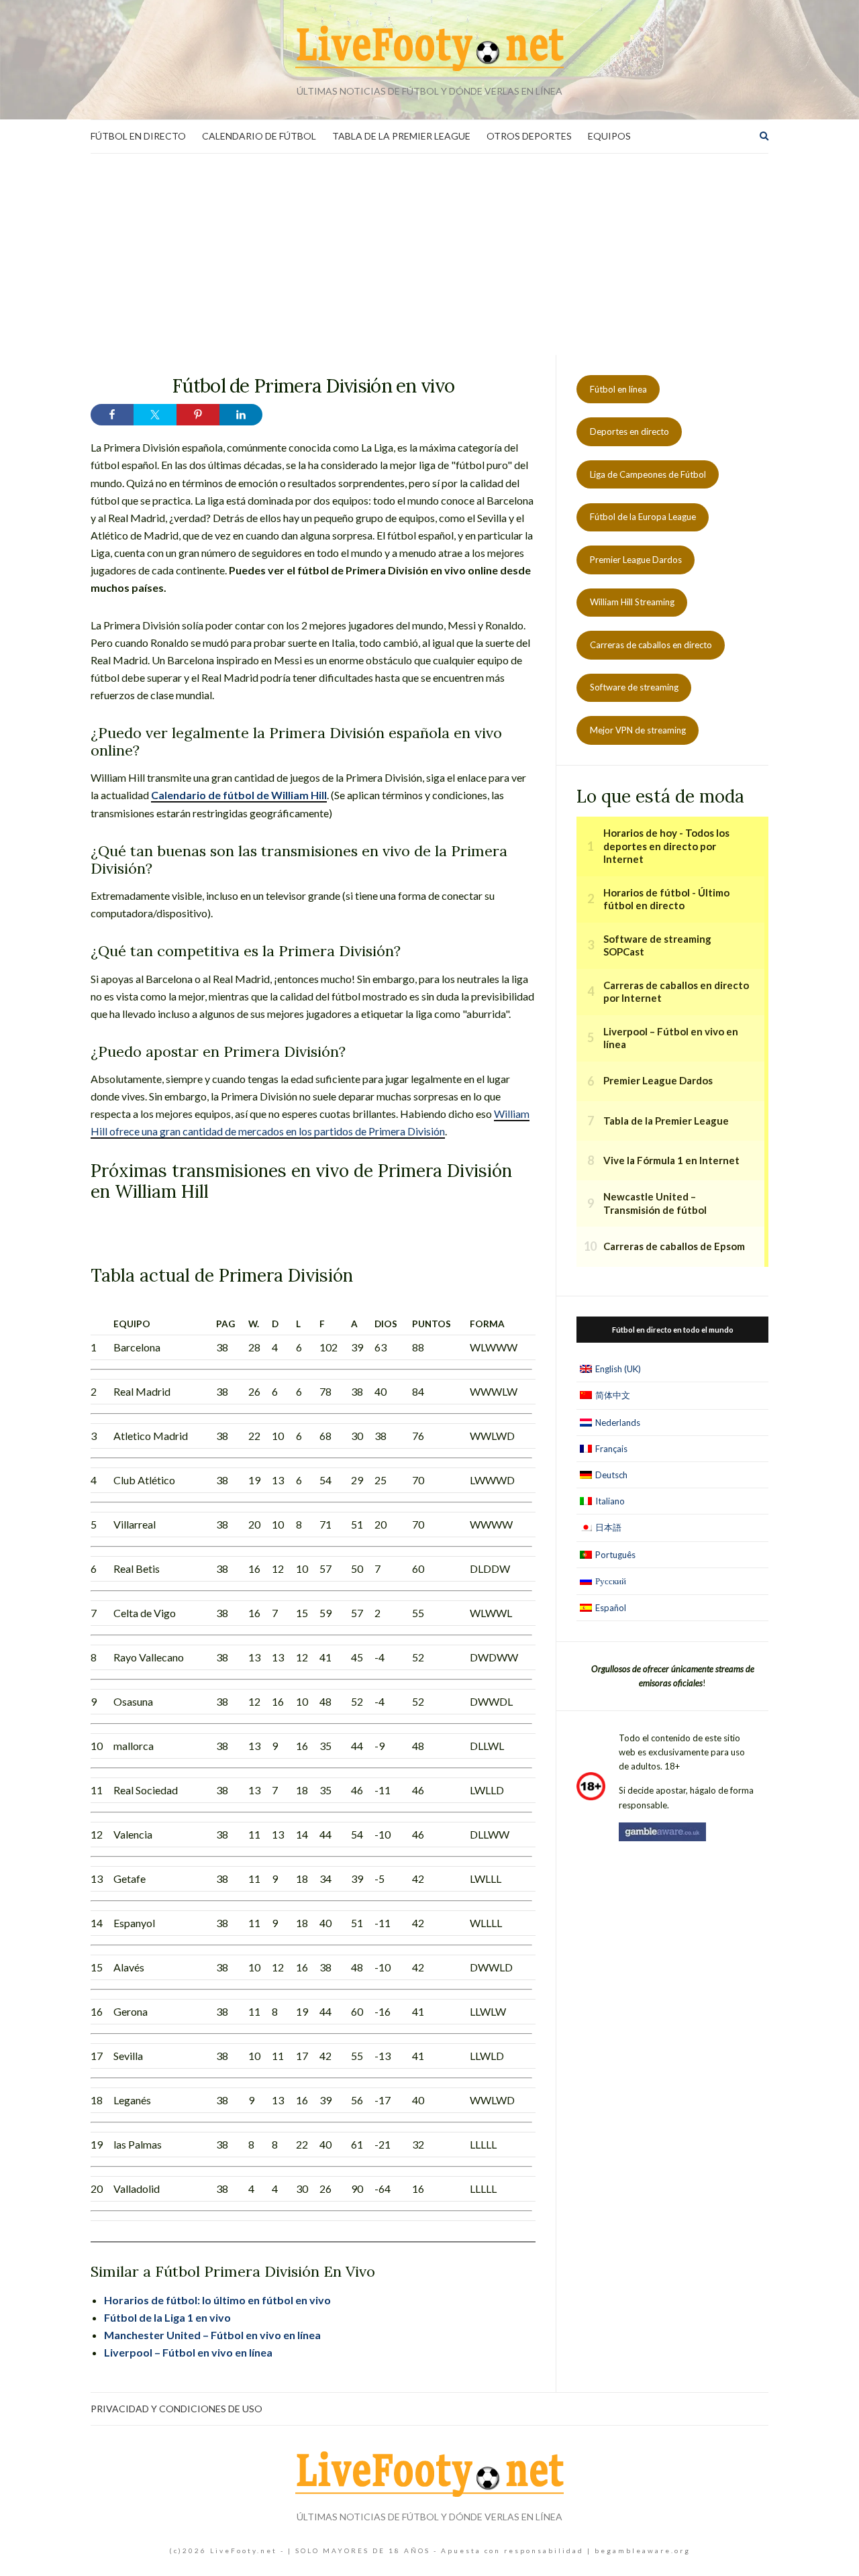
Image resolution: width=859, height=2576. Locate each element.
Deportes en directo (629, 431)
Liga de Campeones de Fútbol (648, 474)
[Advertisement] (429, 254)
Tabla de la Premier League (401, 136)
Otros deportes (529, 136)
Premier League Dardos (636, 560)
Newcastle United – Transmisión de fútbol (655, 1203)
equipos (609, 136)
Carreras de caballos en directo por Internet (676, 992)
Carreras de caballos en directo (651, 645)
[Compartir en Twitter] (155, 415)
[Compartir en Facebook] (112, 415)
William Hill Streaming (632, 602)
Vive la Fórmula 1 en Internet (671, 1160)
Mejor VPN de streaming (638, 730)
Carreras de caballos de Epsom (674, 1246)
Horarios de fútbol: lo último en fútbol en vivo (217, 2300)
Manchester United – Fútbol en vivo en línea (212, 2335)
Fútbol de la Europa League (643, 517)
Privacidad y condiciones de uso (176, 2409)
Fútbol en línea (618, 389)
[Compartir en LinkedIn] (241, 415)
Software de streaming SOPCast (657, 945)
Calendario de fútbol (259, 136)
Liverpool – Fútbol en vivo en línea (188, 2352)
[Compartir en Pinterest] (198, 415)
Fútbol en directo (138, 136)
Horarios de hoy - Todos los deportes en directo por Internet (666, 846)
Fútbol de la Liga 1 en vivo (167, 2317)
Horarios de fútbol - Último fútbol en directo (666, 899)
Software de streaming (634, 687)
